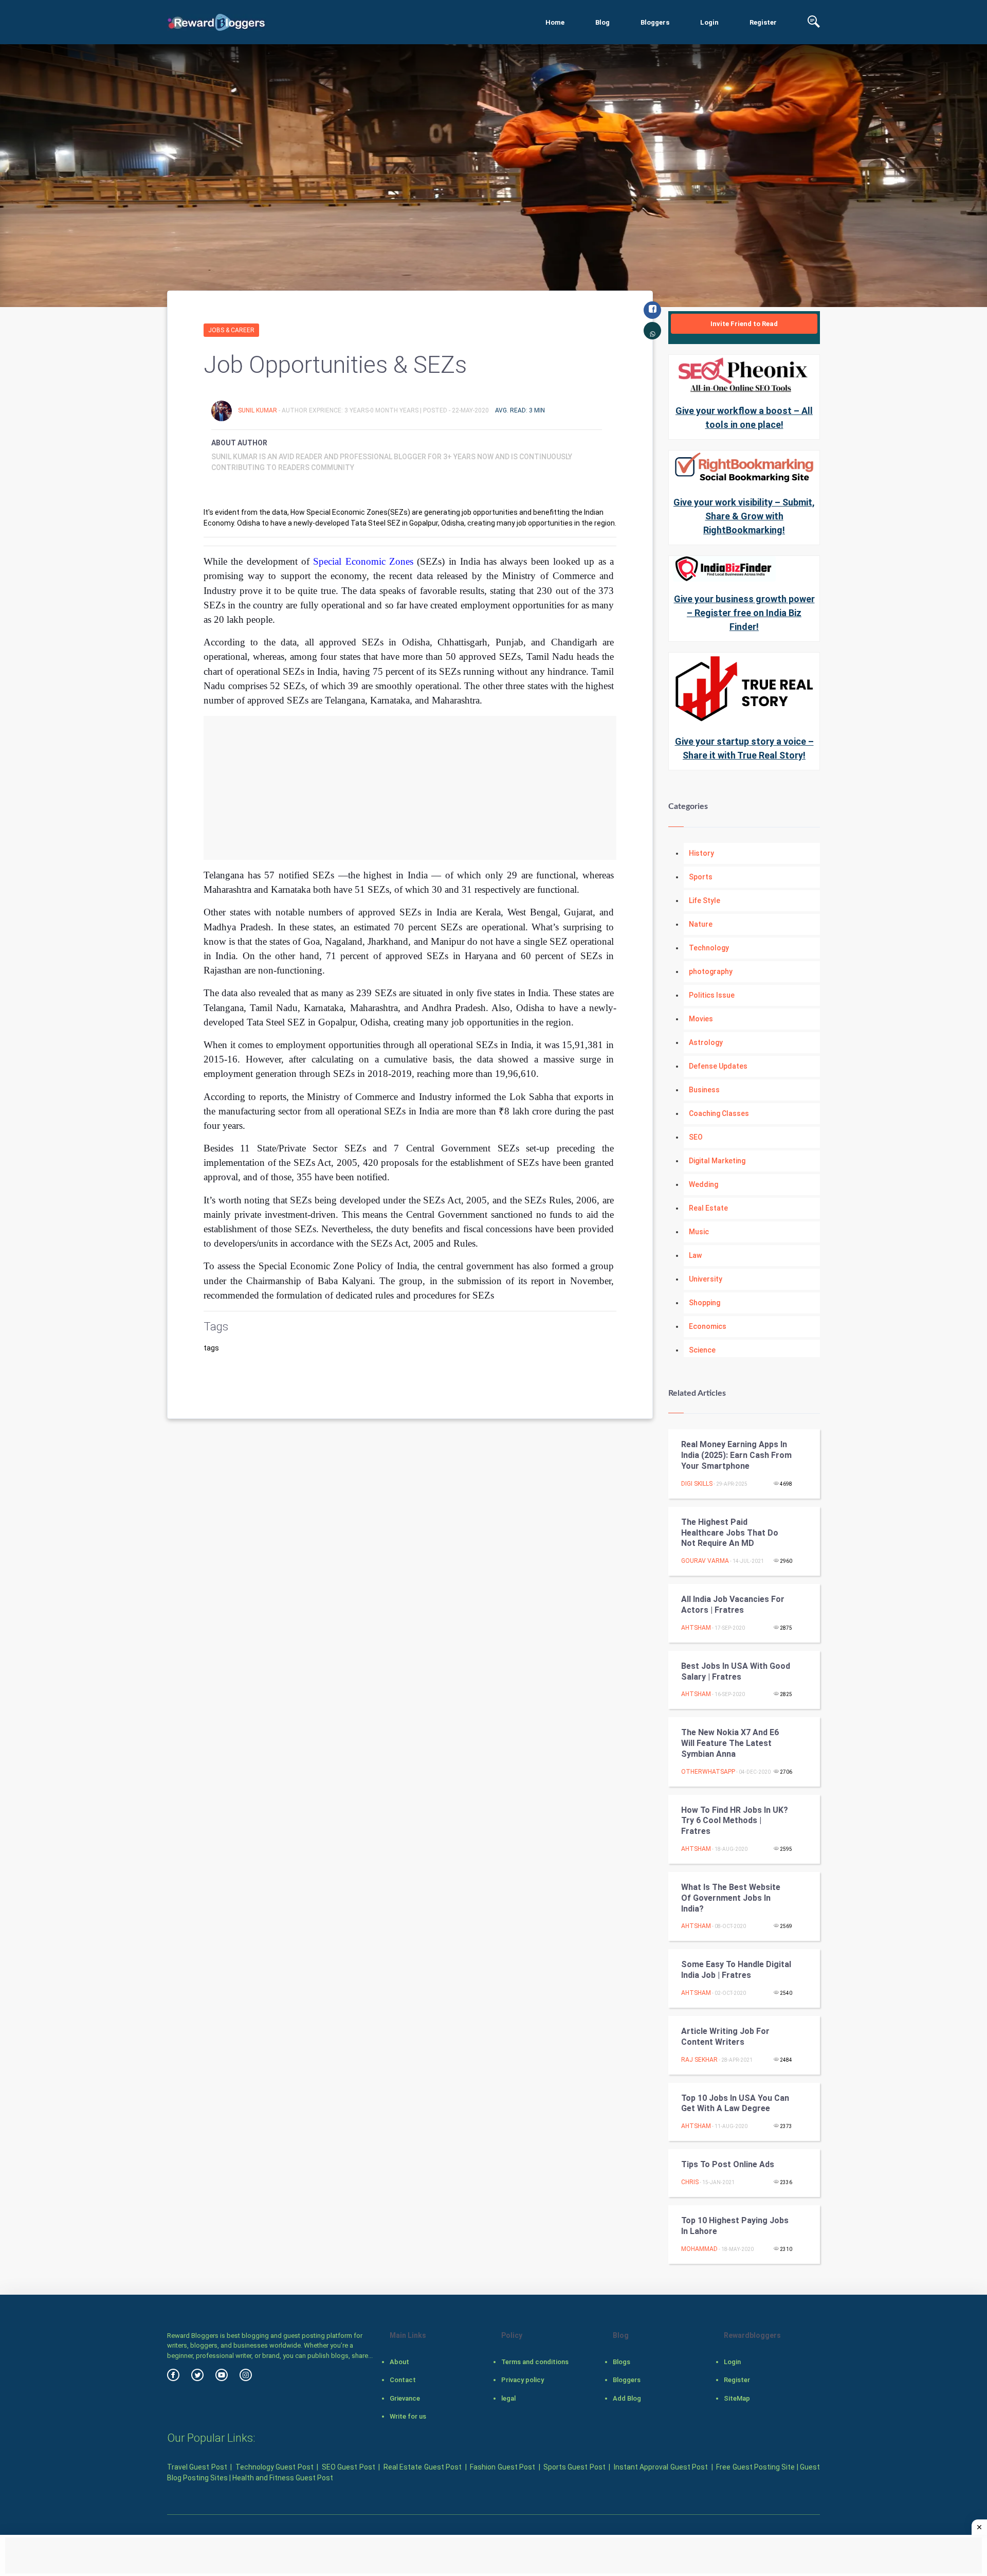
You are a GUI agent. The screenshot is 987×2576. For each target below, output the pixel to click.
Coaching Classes (719, 1113)
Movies (701, 1019)
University (706, 1279)
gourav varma (705, 1561)
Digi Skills (697, 1484)
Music (699, 1232)
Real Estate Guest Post (423, 2467)
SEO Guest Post (349, 2467)
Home (555, 22)
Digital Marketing (717, 1161)
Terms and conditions (535, 2362)
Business (704, 1090)
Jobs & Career (231, 330)
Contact (403, 2380)
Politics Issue (712, 995)
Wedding (703, 1184)
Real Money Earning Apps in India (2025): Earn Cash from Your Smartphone (736, 1455)
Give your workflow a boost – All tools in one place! (744, 418)
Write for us (408, 2416)
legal (508, 2398)
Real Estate (708, 1208)
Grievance (405, 2398)
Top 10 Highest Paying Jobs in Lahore (735, 2226)
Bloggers (655, 22)
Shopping (705, 1303)
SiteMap (737, 2398)
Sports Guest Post (574, 2467)
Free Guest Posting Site (755, 2467)
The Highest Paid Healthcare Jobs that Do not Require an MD (730, 1533)
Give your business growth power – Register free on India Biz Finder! (744, 613)
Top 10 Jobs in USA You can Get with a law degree (735, 2103)
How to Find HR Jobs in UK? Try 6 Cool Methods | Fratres (735, 1821)
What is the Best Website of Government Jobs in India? (731, 1898)
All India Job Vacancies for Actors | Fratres (733, 1605)
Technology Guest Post (275, 2467)
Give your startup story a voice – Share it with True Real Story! (744, 748)
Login (709, 22)
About (399, 2362)
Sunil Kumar (258, 410)
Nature (701, 924)
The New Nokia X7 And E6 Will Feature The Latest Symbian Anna (730, 1743)
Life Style (705, 900)
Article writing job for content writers (725, 2037)
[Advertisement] (410, 788)
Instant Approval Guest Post (661, 2467)
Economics (708, 1326)
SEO (696, 1137)
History (701, 853)
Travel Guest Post (197, 2467)
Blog (602, 22)
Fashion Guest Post (502, 2467)
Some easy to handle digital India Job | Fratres (736, 1970)
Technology (709, 948)
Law (695, 1255)
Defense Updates (718, 1066)
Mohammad (699, 2249)
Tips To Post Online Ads (728, 2164)
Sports (701, 877)
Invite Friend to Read (744, 324)
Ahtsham (696, 1628)
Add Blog (627, 2398)
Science (702, 1350)
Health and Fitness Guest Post (283, 2478)
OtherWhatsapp (708, 1772)
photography (711, 971)
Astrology (706, 1042)
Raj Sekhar (699, 2060)
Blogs (622, 2362)
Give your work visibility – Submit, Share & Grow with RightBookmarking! (744, 516)
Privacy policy (523, 2380)
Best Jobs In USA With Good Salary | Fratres (736, 1671)
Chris (690, 2182)
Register (763, 22)
